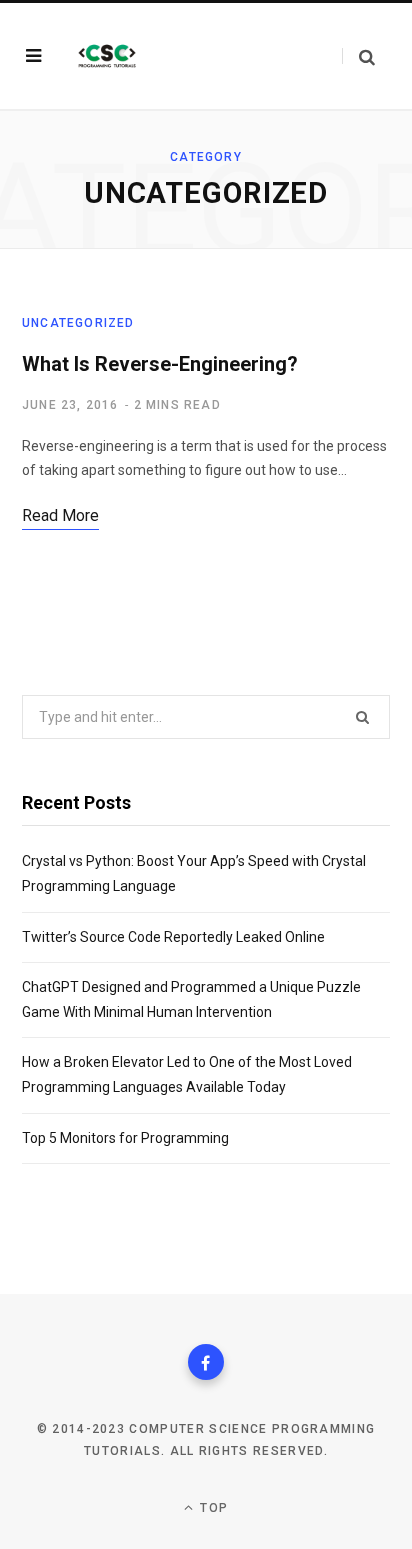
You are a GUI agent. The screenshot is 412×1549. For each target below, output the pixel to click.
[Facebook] (206, 1362)
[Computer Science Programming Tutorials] (107, 56)
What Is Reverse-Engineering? (160, 364)
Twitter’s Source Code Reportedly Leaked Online (173, 937)
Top (212, 1508)
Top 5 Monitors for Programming (125, 1138)
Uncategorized (78, 323)
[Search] (358, 56)
